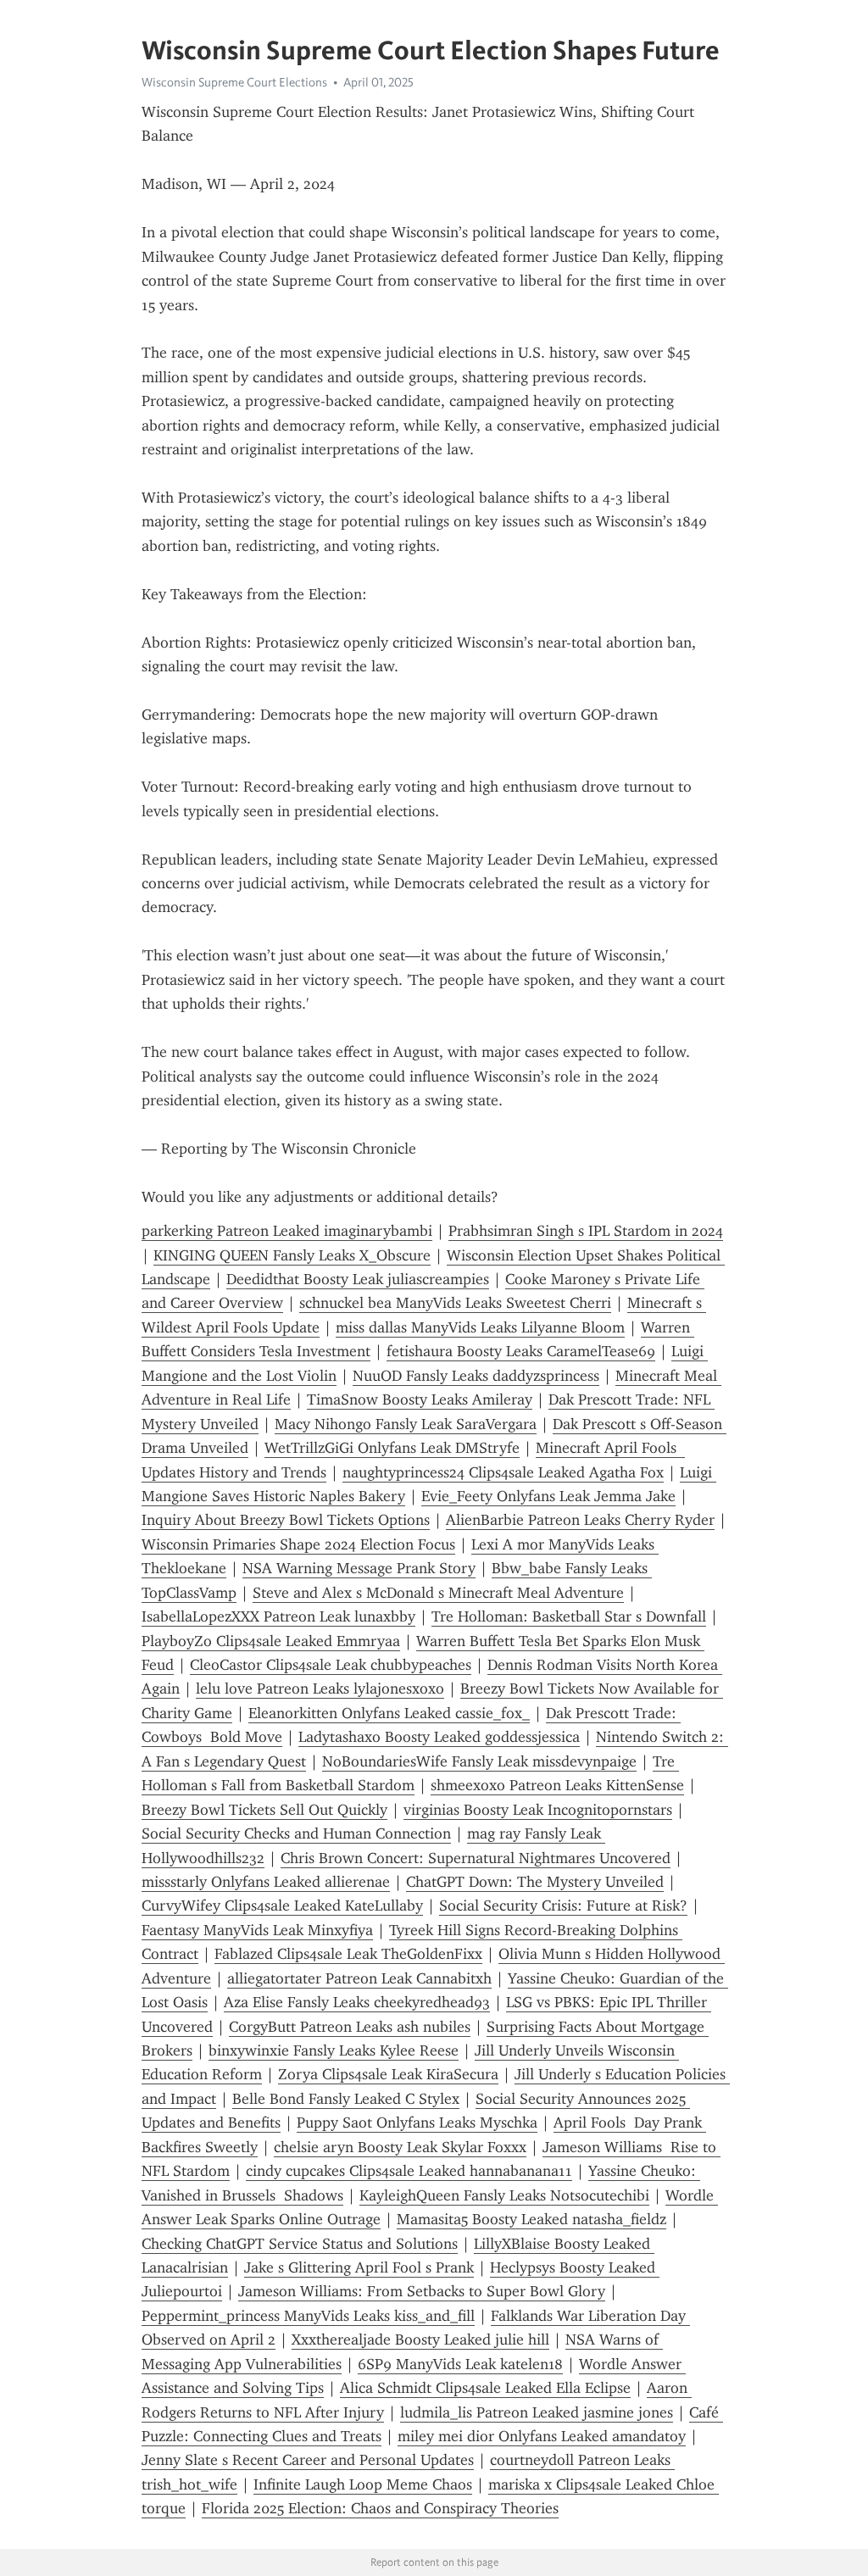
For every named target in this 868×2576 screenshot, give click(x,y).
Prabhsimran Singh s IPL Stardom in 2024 (586, 1231)
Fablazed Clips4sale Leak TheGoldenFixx (348, 1954)
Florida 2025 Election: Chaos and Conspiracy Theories (380, 2508)
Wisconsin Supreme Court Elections (234, 82)
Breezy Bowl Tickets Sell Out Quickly (264, 1810)
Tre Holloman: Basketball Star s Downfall (569, 1616)
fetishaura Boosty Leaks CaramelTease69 (521, 1351)
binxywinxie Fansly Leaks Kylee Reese (334, 2050)
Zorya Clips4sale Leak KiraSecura (388, 2074)
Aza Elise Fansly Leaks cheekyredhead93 (357, 2002)
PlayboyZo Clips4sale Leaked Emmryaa (271, 1641)
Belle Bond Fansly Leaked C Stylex (346, 2099)
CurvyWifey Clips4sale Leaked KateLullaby (282, 1906)
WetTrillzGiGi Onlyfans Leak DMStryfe (392, 1448)
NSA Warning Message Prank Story (359, 1568)
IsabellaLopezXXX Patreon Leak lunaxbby (278, 1616)
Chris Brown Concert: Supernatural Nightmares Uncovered (476, 1858)
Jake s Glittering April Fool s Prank (359, 2267)
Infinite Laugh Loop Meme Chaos (363, 2484)
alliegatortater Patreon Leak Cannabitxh (359, 1978)
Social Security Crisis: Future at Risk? (563, 1906)
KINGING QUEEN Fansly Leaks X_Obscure (292, 1255)
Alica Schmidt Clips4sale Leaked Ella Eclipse (485, 2388)
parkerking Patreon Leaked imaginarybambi (287, 1231)
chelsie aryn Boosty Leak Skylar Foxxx (400, 2147)
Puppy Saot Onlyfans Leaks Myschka (417, 2123)
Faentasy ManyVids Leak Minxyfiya (257, 1930)
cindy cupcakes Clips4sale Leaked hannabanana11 (409, 2171)
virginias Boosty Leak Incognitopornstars (538, 1810)
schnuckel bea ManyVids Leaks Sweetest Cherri (455, 1303)
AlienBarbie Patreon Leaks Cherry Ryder (580, 1520)
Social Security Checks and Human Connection (296, 1833)
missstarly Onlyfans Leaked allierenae (266, 1882)
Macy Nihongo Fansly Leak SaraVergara (406, 1424)
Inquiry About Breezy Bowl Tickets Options (286, 1520)
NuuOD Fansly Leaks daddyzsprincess (476, 1376)
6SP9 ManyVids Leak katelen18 (460, 2364)
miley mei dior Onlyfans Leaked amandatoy (542, 2436)
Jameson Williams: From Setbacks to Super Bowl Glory (422, 2291)
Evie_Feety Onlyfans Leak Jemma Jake (548, 1496)
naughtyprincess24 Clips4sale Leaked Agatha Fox (503, 1472)
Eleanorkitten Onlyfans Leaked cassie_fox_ (389, 1713)
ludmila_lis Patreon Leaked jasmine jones (537, 2412)
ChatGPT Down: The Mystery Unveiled (535, 1882)
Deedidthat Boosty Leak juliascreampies (358, 1279)
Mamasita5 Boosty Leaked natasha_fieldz (531, 2219)
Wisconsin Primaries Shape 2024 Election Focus (298, 1544)
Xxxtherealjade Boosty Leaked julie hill (420, 2340)
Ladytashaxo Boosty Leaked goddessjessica (439, 1737)
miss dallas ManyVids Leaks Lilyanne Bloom (480, 1327)
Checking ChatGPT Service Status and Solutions (300, 2244)
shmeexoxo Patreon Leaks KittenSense (557, 1785)
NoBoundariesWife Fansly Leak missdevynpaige (479, 1761)
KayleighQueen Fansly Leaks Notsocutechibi (504, 2195)
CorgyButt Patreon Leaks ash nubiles (350, 2027)
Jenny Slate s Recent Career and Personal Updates (308, 2460)
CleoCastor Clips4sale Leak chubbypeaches (331, 1665)
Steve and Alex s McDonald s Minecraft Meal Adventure (438, 1593)
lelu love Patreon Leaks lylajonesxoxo (320, 1689)
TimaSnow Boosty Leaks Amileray (420, 1399)
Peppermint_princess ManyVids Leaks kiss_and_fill (308, 2316)
